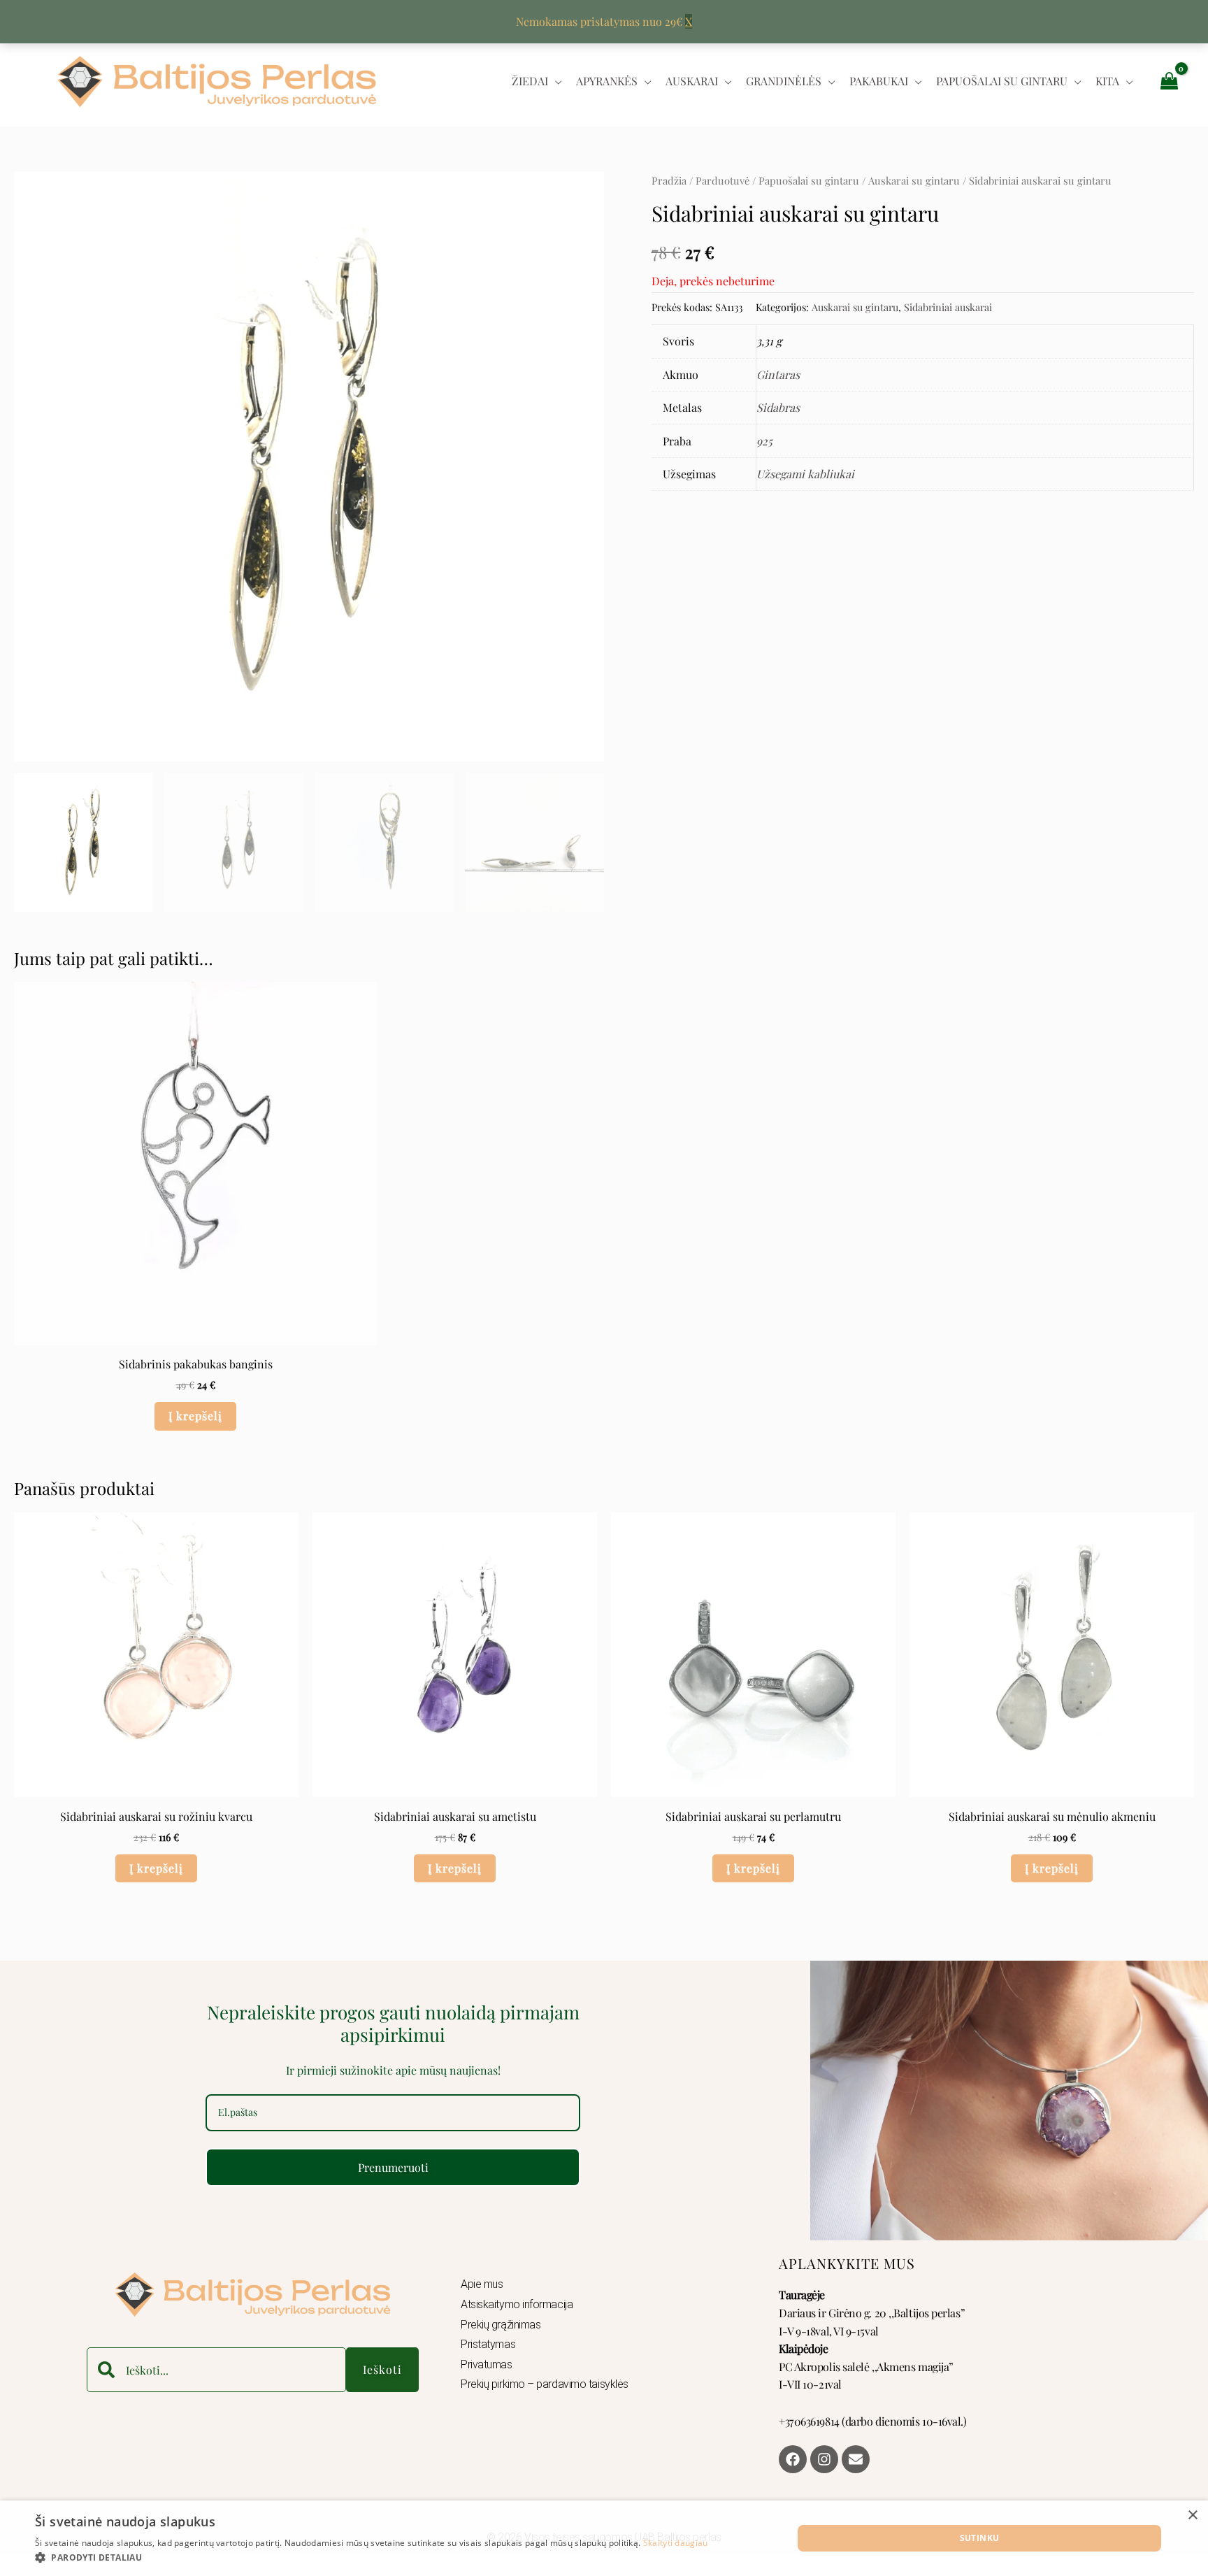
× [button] (1192, 2516)
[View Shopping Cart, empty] (1169, 80)
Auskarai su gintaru (914, 180)
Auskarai (692, 81)
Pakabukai (879, 81)
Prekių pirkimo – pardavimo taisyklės (545, 2384)
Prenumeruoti (393, 2167)
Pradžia (669, 180)
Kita (1107, 81)
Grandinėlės (784, 81)
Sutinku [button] (980, 2538)
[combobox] (216, 2370)
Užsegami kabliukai (805, 474)
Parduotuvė (722, 180)
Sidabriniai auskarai (948, 307)
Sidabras (778, 407)
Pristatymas (488, 2344)
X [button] (689, 21)
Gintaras (778, 374)
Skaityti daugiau (676, 2543)
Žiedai (530, 81)
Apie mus (482, 2284)
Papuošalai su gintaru (1002, 81)
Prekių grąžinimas (501, 2325)
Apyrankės (607, 81)
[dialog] (604, 2538)
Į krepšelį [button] (195, 1416)
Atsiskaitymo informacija (517, 2304)
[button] (372, 2558)
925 (764, 441)
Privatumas (487, 2364)
